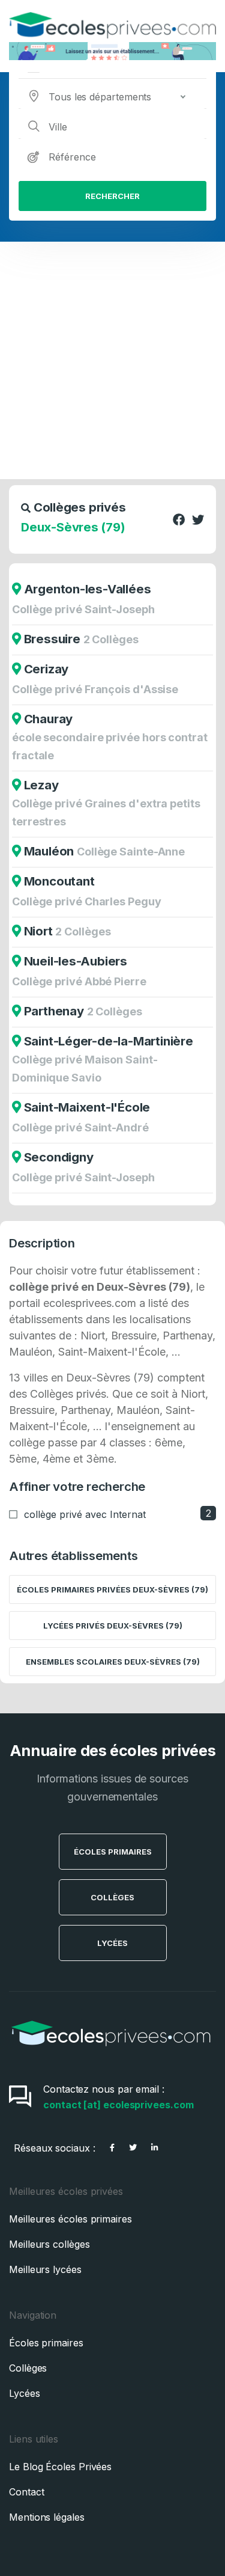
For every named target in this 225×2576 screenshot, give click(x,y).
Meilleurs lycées (45, 2269)
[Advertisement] (112, 360)
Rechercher (112, 196)
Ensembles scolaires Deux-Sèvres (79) (113, 1662)
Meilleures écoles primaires (70, 2219)
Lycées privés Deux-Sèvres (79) (113, 1626)
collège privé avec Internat (85, 1514)
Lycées (112, 1943)
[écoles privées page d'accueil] (111, 2050)
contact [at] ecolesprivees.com (118, 2105)
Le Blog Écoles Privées (60, 2467)
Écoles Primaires (113, 1852)
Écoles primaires (46, 2343)
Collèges (112, 1897)
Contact (26, 2492)
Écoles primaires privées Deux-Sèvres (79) (112, 1589)
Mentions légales (47, 2517)
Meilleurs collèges (49, 2244)
